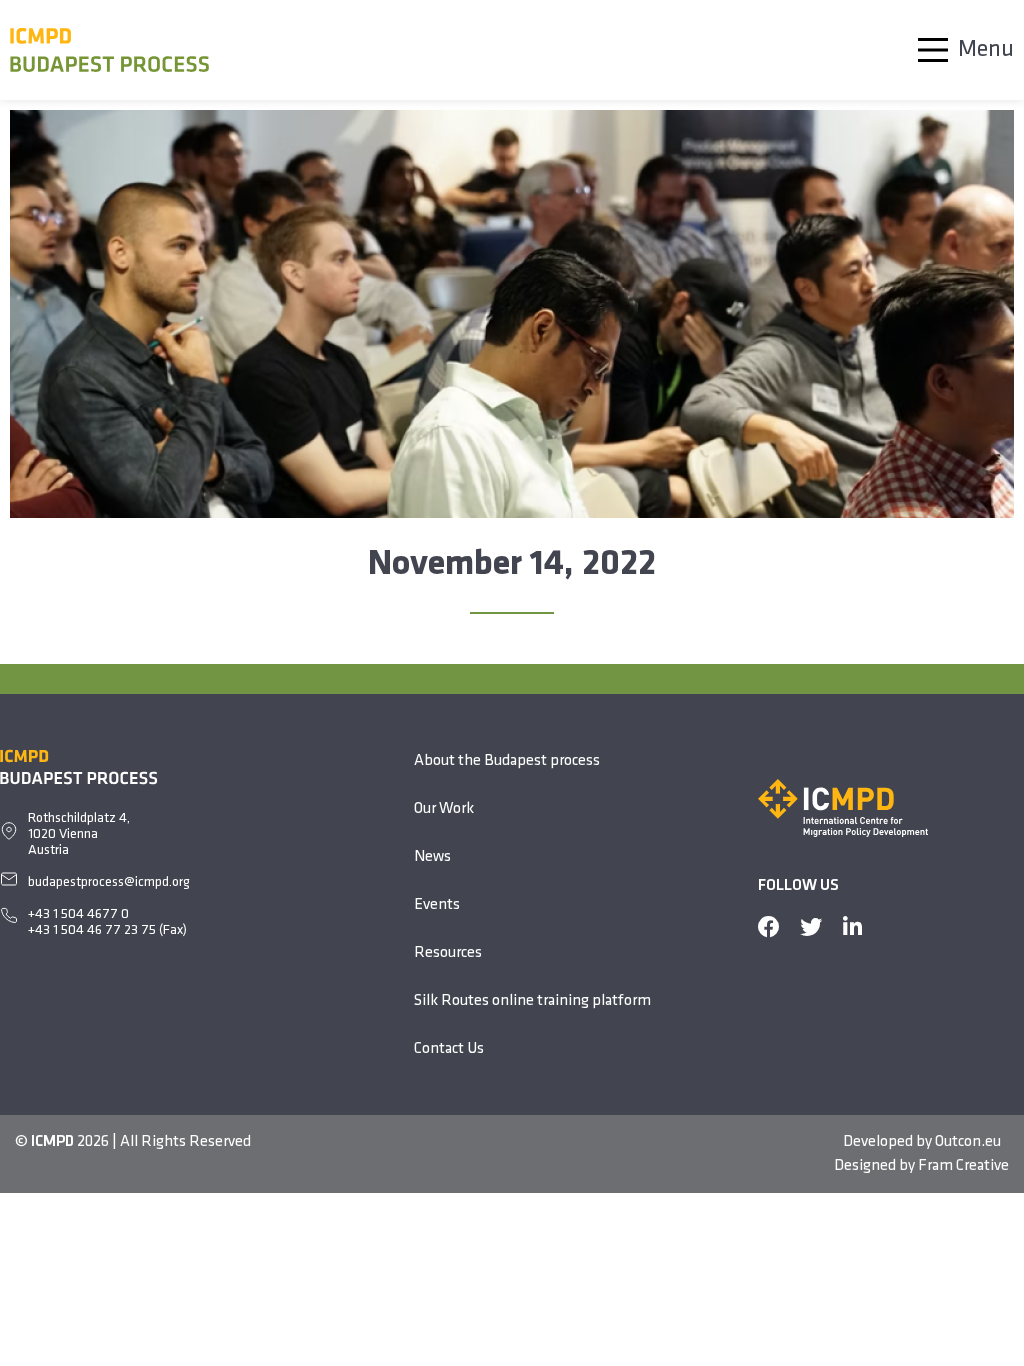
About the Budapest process (507, 761)
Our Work (444, 809)
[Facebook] (769, 927)
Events (437, 905)
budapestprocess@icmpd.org (109, 882)
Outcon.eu (968, 1142)
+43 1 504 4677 (74, 914)
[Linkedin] (853, 927)
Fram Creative (963, 1166)
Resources (448, 953)
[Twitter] (811, 927)
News (432, 857)
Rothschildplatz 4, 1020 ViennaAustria (79, 834)
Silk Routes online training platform (532, 1001)
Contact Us (449, 1049)
